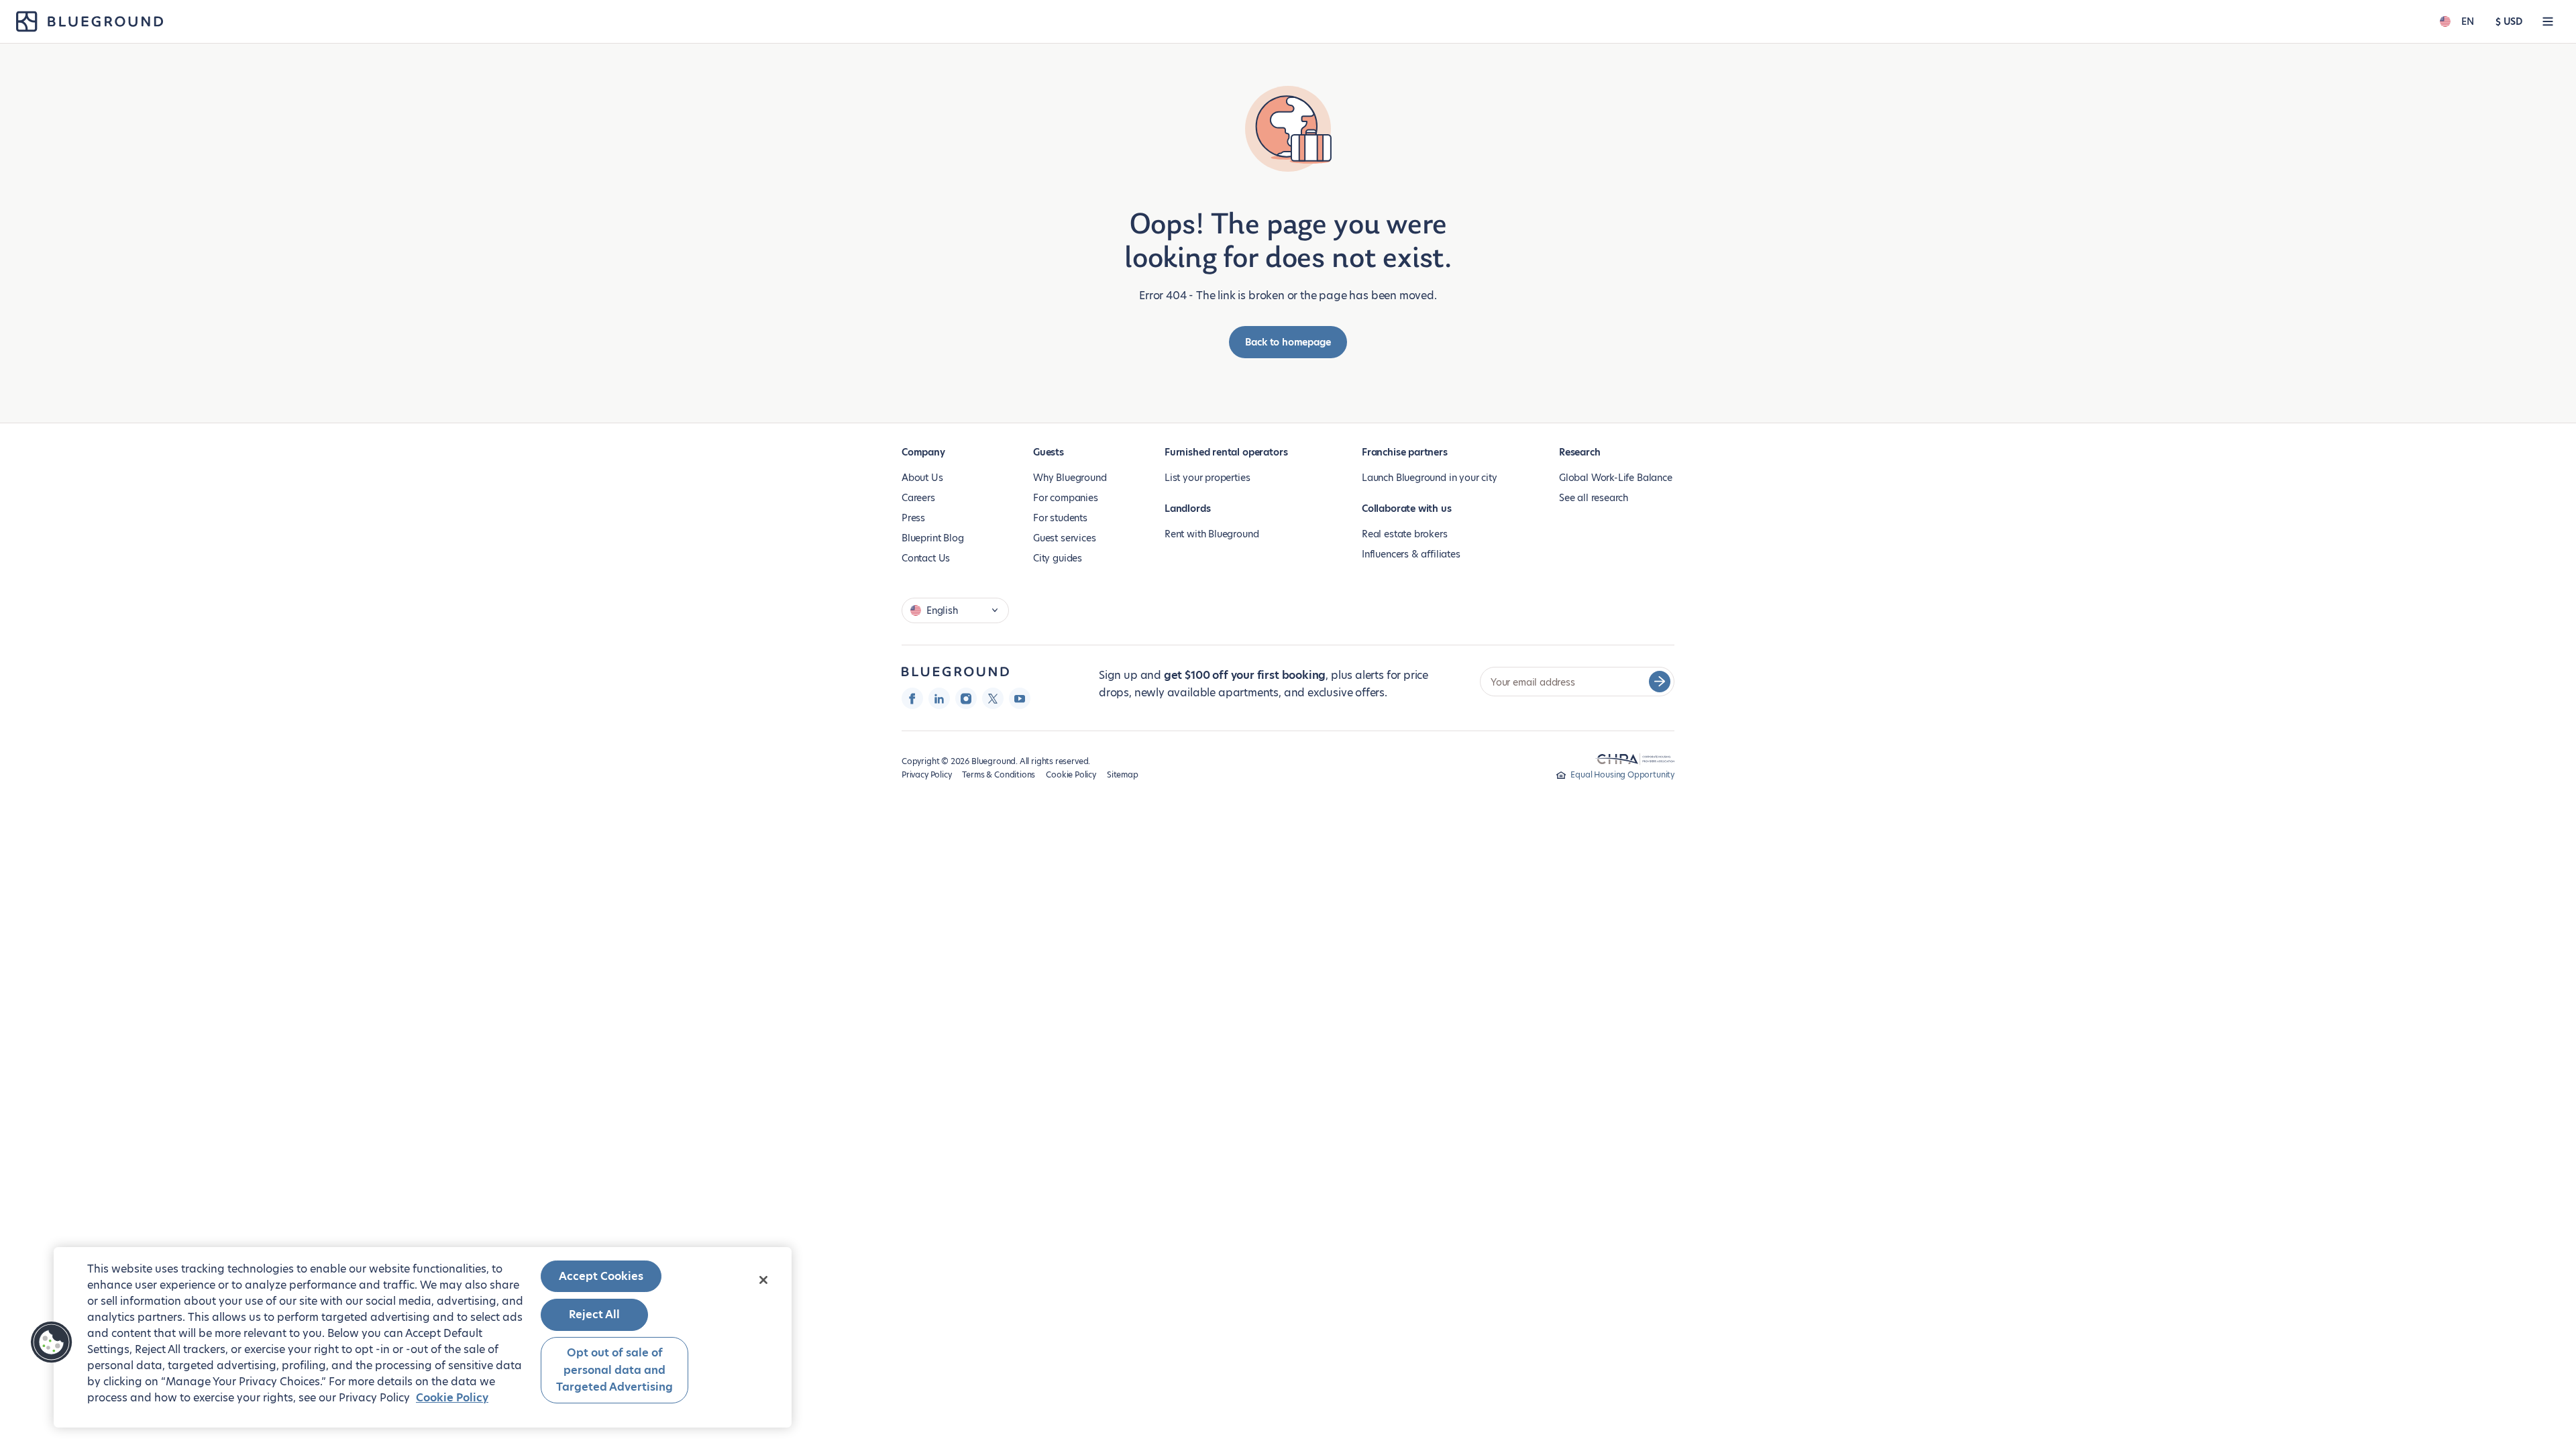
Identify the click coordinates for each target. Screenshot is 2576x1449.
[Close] (763, 1280)
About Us (922, 478)
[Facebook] (912, 698)
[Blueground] (955, 672)
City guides (1058, 558)
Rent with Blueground (1212, 534)
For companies (1066, 498)
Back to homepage (1288, 342)
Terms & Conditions (999, 774)
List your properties (1207, 478)
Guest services (1064, 538)
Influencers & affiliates (1411, 554)
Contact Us (926, 558)
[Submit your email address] (1660, 682)
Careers (918, 498)
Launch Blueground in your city (1430, 478)
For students (1060, 518)
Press (913, 518)
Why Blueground (1070, 478)
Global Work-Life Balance (1616, 478)
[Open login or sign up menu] (2548, 21)
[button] (52, 1342)
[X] (993, 698)
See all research (1594, 498)
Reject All (594, 1314)
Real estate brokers (1405, 534)
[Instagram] (966, 698)
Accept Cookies (601, 1276)
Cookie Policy (1071, 774)
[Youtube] (1020, 698)
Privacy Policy (926, 774)
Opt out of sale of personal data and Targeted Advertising (614, 1370)
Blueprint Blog (932, 538)
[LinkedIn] (939, 698)
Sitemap (1123, 774)
